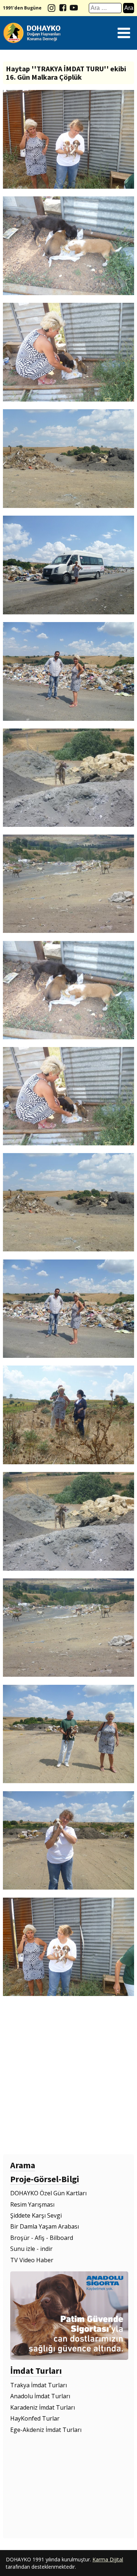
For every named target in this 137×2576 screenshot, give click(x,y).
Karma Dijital (108, 2559)
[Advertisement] (68, 2076)
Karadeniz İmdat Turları (43, 2407)
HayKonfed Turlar (35, 2418)
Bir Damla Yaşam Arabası (45, 2226)
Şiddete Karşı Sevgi (36, 2215)
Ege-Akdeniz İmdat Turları (46, 2430)
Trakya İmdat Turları (39, 2385)
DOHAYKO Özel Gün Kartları (48, 2193)
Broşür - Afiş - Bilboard (42, 2238)
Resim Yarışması (32, 2204)
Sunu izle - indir (31, 2249)
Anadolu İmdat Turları (40, 2396)
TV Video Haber (32, 2260)
